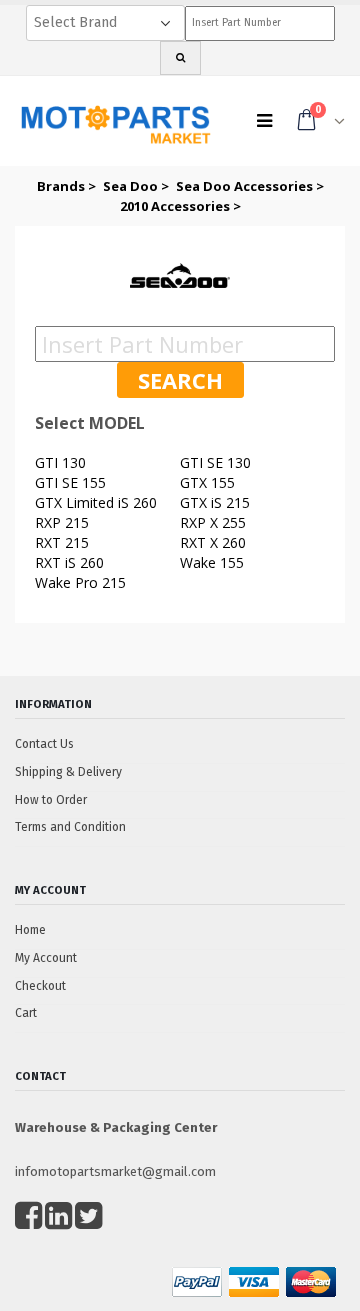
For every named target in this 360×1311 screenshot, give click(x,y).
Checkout (40, 986)
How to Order (51, 800)
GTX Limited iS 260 (96, 502)
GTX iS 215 (215, 502)
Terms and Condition (70, 827)
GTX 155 (207, 482)
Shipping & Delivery (68, 772)
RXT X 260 (213, 542)
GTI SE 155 (70, 482)
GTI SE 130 (215, 462)
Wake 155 (212, 562)
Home (30, 930)
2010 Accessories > (180, 206)
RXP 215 (62, 522)
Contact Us (44, 744)
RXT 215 (62, 542)
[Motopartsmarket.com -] (115, 126)
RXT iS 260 (69, 562)
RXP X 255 (213, 522)
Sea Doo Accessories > (250, 186)
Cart (26, 1013)
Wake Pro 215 (80, 582)
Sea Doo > (137, 186)
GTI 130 (60, 462)
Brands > (68, 186)
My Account (46, 958)
